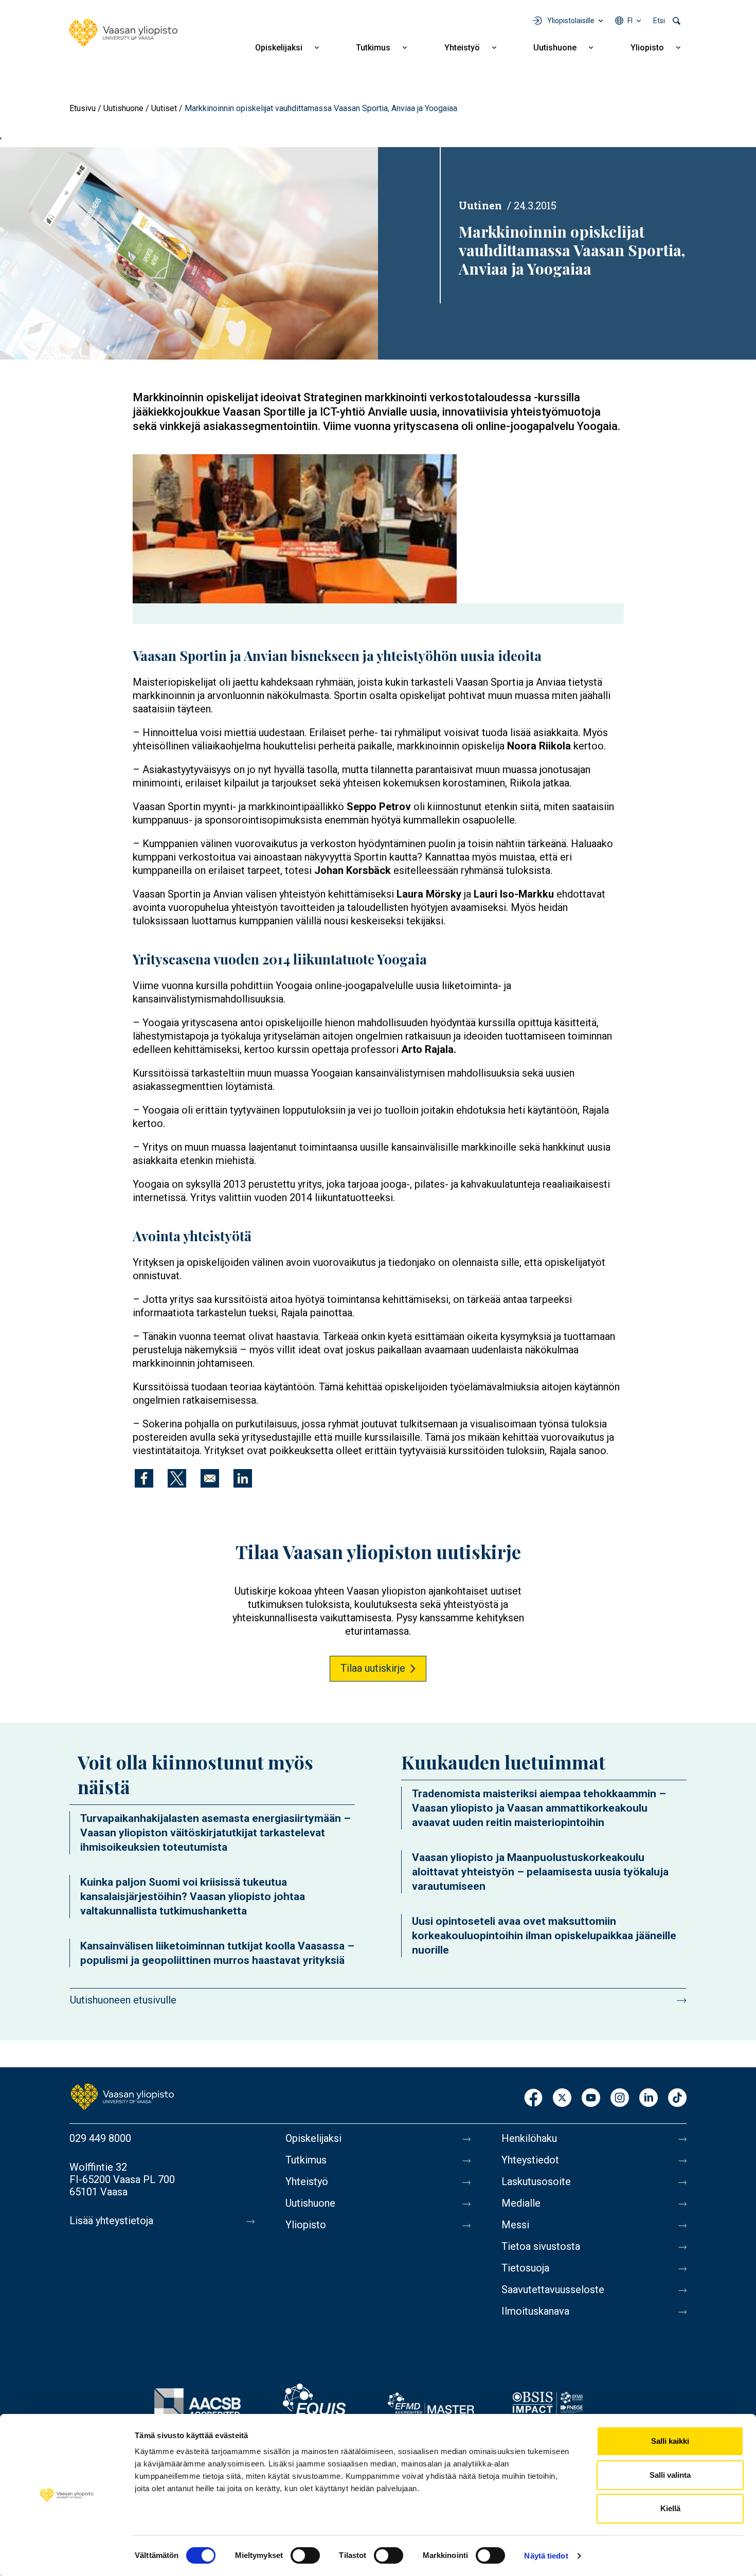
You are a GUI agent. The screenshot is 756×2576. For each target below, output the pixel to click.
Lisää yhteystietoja (111, 2221)
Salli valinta (670, 2475)
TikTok (677, 2098)
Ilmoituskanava (535, 2311)
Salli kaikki (670, 2441)
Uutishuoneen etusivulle (123, 2000)
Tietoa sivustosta (541, 2246)
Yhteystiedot (530, 2160)
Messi (515, 2225)
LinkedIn (649, 2098)
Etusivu (83, 108)
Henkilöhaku (529, 2138)
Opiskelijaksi (279, 48)
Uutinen (480, 205)
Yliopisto (647, 48)
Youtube (591, 2098)
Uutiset (164, 108)
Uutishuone (555, 48)
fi (630, 21)
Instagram (620, 2098)
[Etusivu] (123, 33)
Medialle (521, 2203)
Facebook (533, 2098)
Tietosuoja (525, 2268)
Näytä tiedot (546, 2556)
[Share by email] (210, 1478)
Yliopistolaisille (571, 21)
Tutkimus (373, 48)
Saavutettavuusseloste (553, 2289)
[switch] (305, 2555)
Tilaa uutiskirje (373, 1668)
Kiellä (670, 2508)
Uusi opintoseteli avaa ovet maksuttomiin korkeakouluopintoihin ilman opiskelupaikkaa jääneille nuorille (544, 1936)
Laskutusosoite (536, 2181)
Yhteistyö (462, 48)
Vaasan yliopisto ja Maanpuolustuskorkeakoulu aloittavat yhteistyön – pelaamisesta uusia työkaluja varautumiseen (540, 1872)
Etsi (659, 21)
